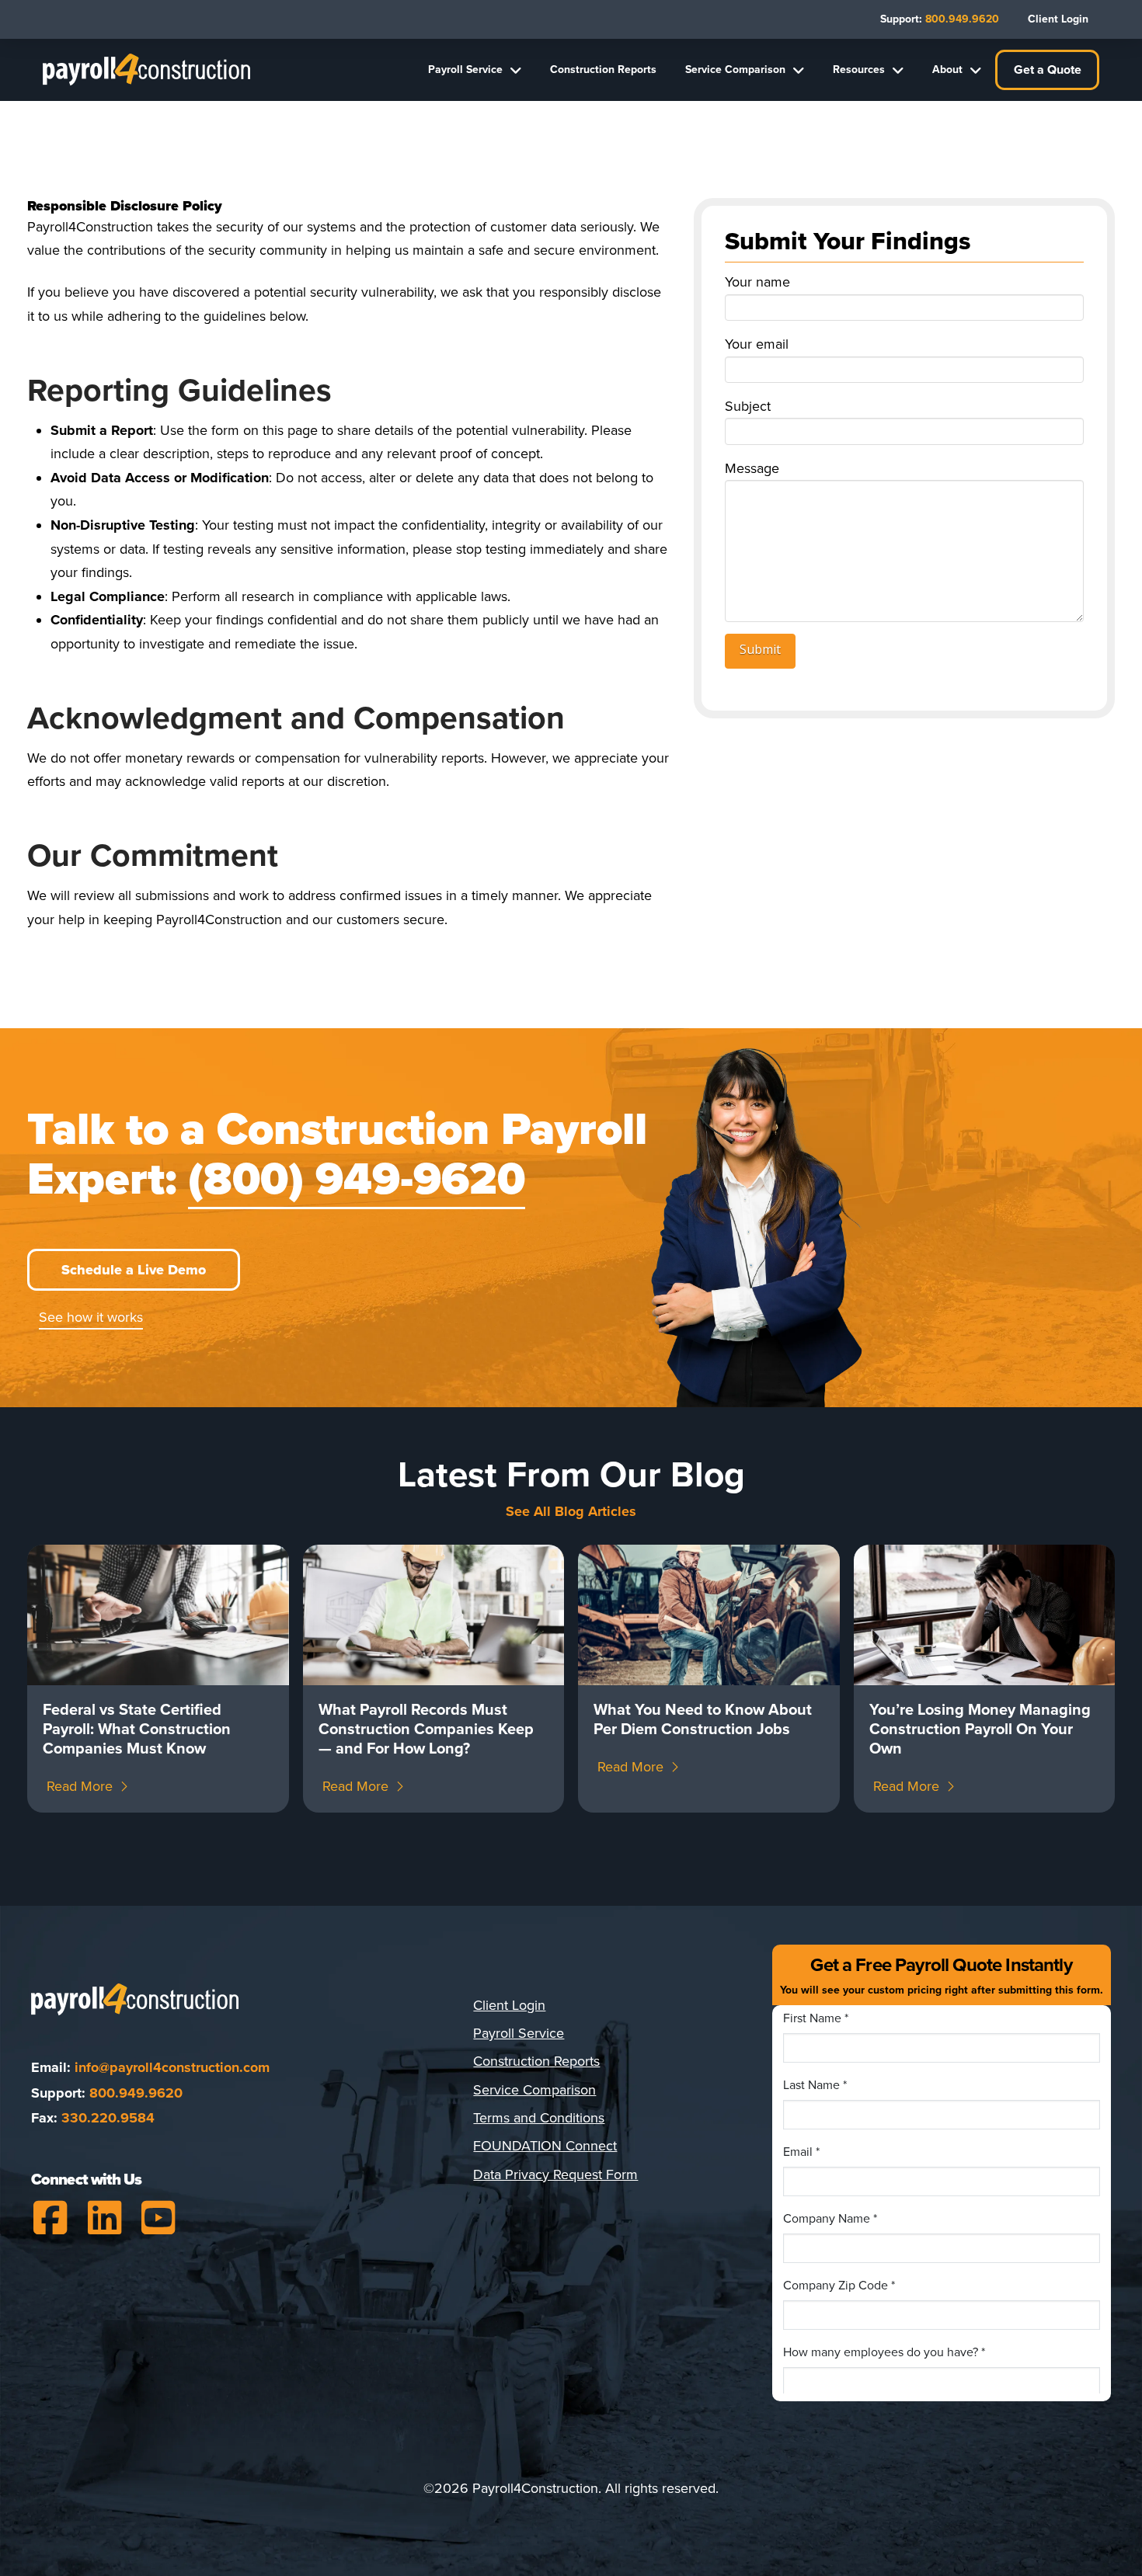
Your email (757, 344)
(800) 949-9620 (357, 1180)
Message (752, 468)
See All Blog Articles (571, 1511)
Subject (748, 406)
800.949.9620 (136, 2093)
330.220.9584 (108, 2118)
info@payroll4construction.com (172, 2067)
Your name (757, 282)
